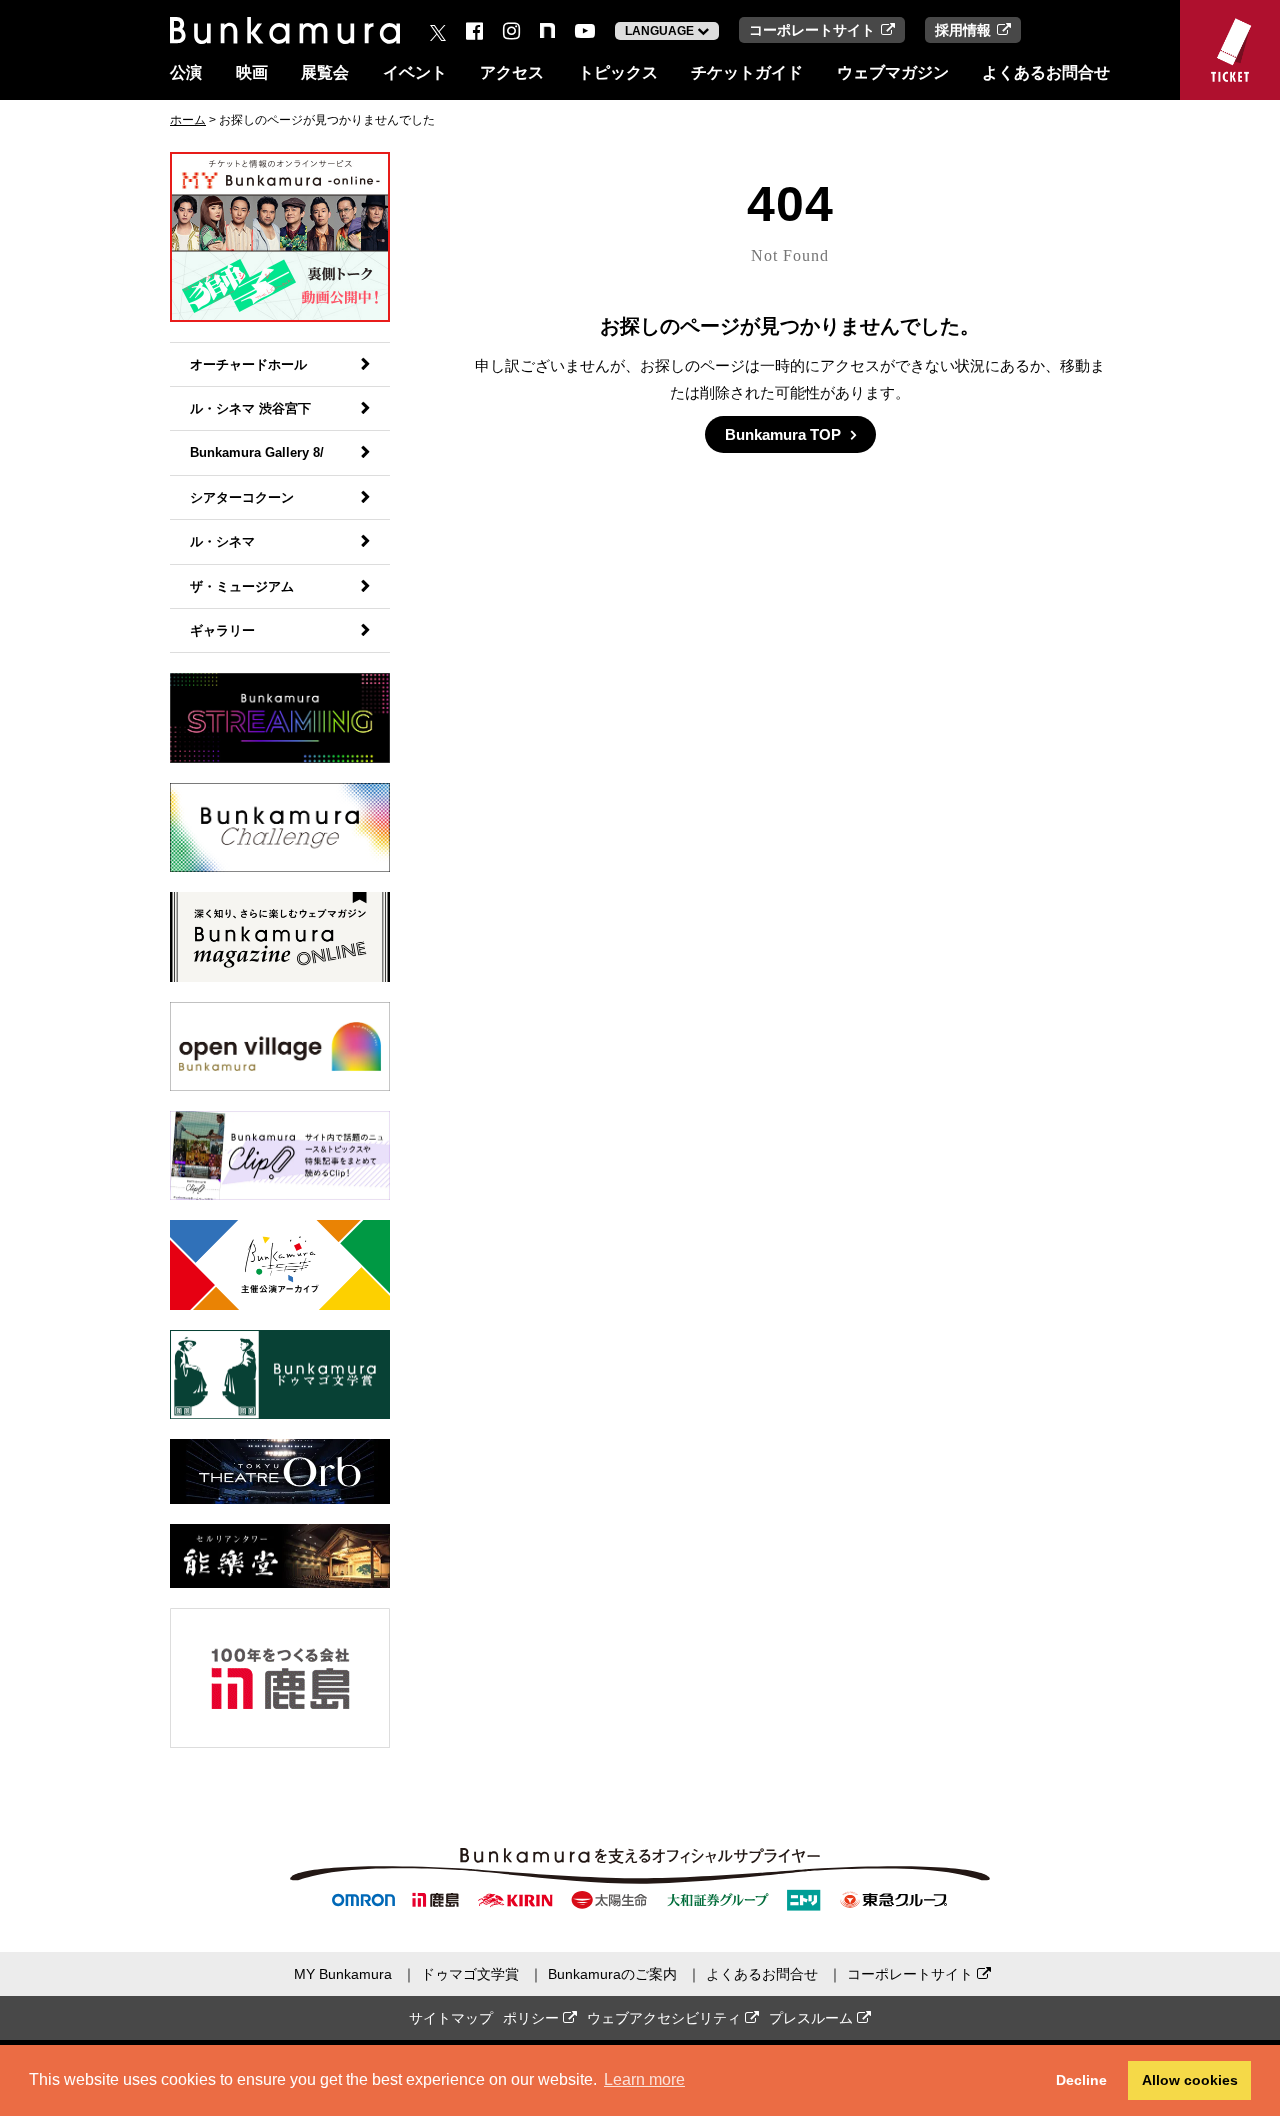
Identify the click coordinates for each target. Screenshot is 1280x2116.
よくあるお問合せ (1046, 72)
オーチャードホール (248, 364)
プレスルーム (813, 2018)
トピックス (618, 72)
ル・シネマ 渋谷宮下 (250, 408)
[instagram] (511, 31)
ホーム (188, 120)
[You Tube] (585, 31)
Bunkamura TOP (783, 434)
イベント (415, 72)
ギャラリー (222, 630)
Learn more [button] (644, 2079)
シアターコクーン (242, 497)
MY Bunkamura (343, 1974)
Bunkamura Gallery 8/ (257, 452)
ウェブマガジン (893, 72)
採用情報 (963, 30)
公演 (186, 72)
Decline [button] (1081, 2080)
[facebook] (474, 31)
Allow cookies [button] (1190, 2080)
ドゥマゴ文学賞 (470, 1974)
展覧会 (325, 72)
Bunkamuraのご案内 (612, 1974)
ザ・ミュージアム (242, 586)
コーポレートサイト (812, 30)
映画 (252, 72)
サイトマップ (451, 2018)
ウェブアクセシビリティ (666, 2018)
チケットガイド (747, 72)
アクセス (512, 72)
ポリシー (533, 2018)
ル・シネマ (222, 541)
